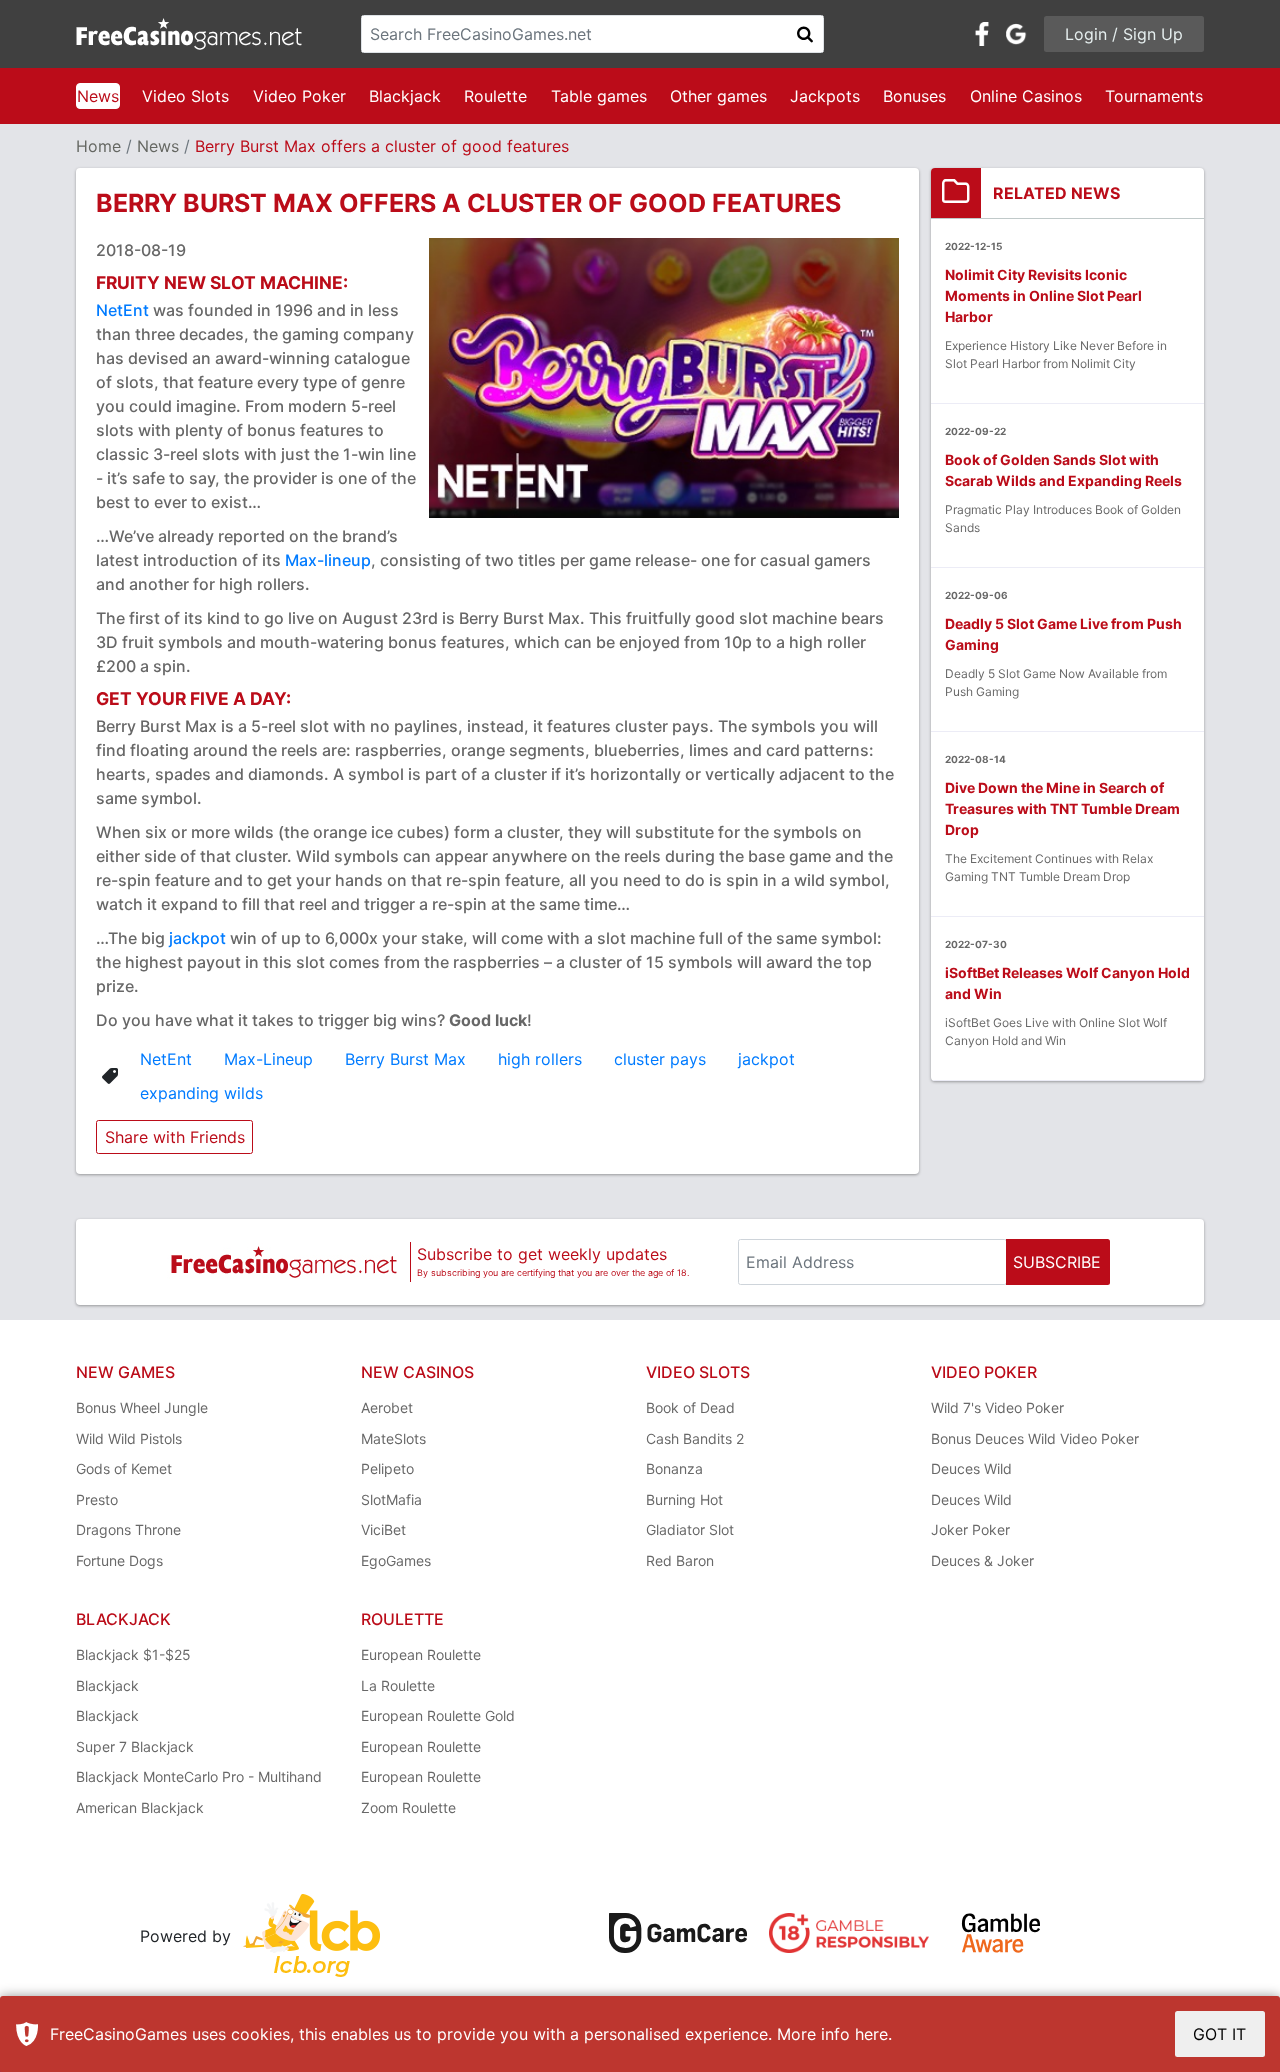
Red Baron (680, 1560)
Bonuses (914, 96)
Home (98, 146)
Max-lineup (328, 560)
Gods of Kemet (124, 1468)
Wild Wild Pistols (129, 1438)
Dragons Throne (128, 1529)
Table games (599, 96)
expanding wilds (201, 1093)
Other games (718, 96)
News (98, 96)
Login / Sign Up (1124, 34)
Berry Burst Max (405, 1059)
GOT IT (1219, 2034)
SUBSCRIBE (1057, 1262)
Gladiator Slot (690, 1529)
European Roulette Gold (438, 1715)
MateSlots (393, 1438)
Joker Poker (970, 1529)
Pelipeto (387, 1468)
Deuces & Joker (982, 1560)
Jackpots (825, 96)
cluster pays (660, 1059)
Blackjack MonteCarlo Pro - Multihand (199, 1776)
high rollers (540, 1059)
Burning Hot (684, 1499)
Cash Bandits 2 (695, 1438)
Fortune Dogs (119, 1560)
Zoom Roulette (408, 1807)
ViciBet (383, 1529)
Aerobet (387, 1407)
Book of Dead (690, 1407)
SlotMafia (391, 1499)
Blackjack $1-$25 (133, 1654)
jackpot (197, 938)
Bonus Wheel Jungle (142, 1407)
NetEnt (124, 310)
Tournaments (1154, 96)
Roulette (495, 96)
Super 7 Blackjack (135, 1746)
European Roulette (421, 1654)
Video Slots (185, 96)
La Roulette (398, 1685)
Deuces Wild (971, 1468)
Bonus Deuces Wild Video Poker (1035, 1438)
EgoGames (396, 1560)
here (871, 2034)
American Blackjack (140, 1807)
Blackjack (405, 96)
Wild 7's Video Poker (997, 1407)
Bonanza (674, 1468)
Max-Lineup (268, 1059)
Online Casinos (1026, 96)
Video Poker (299, 96)
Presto (97, 1499)
